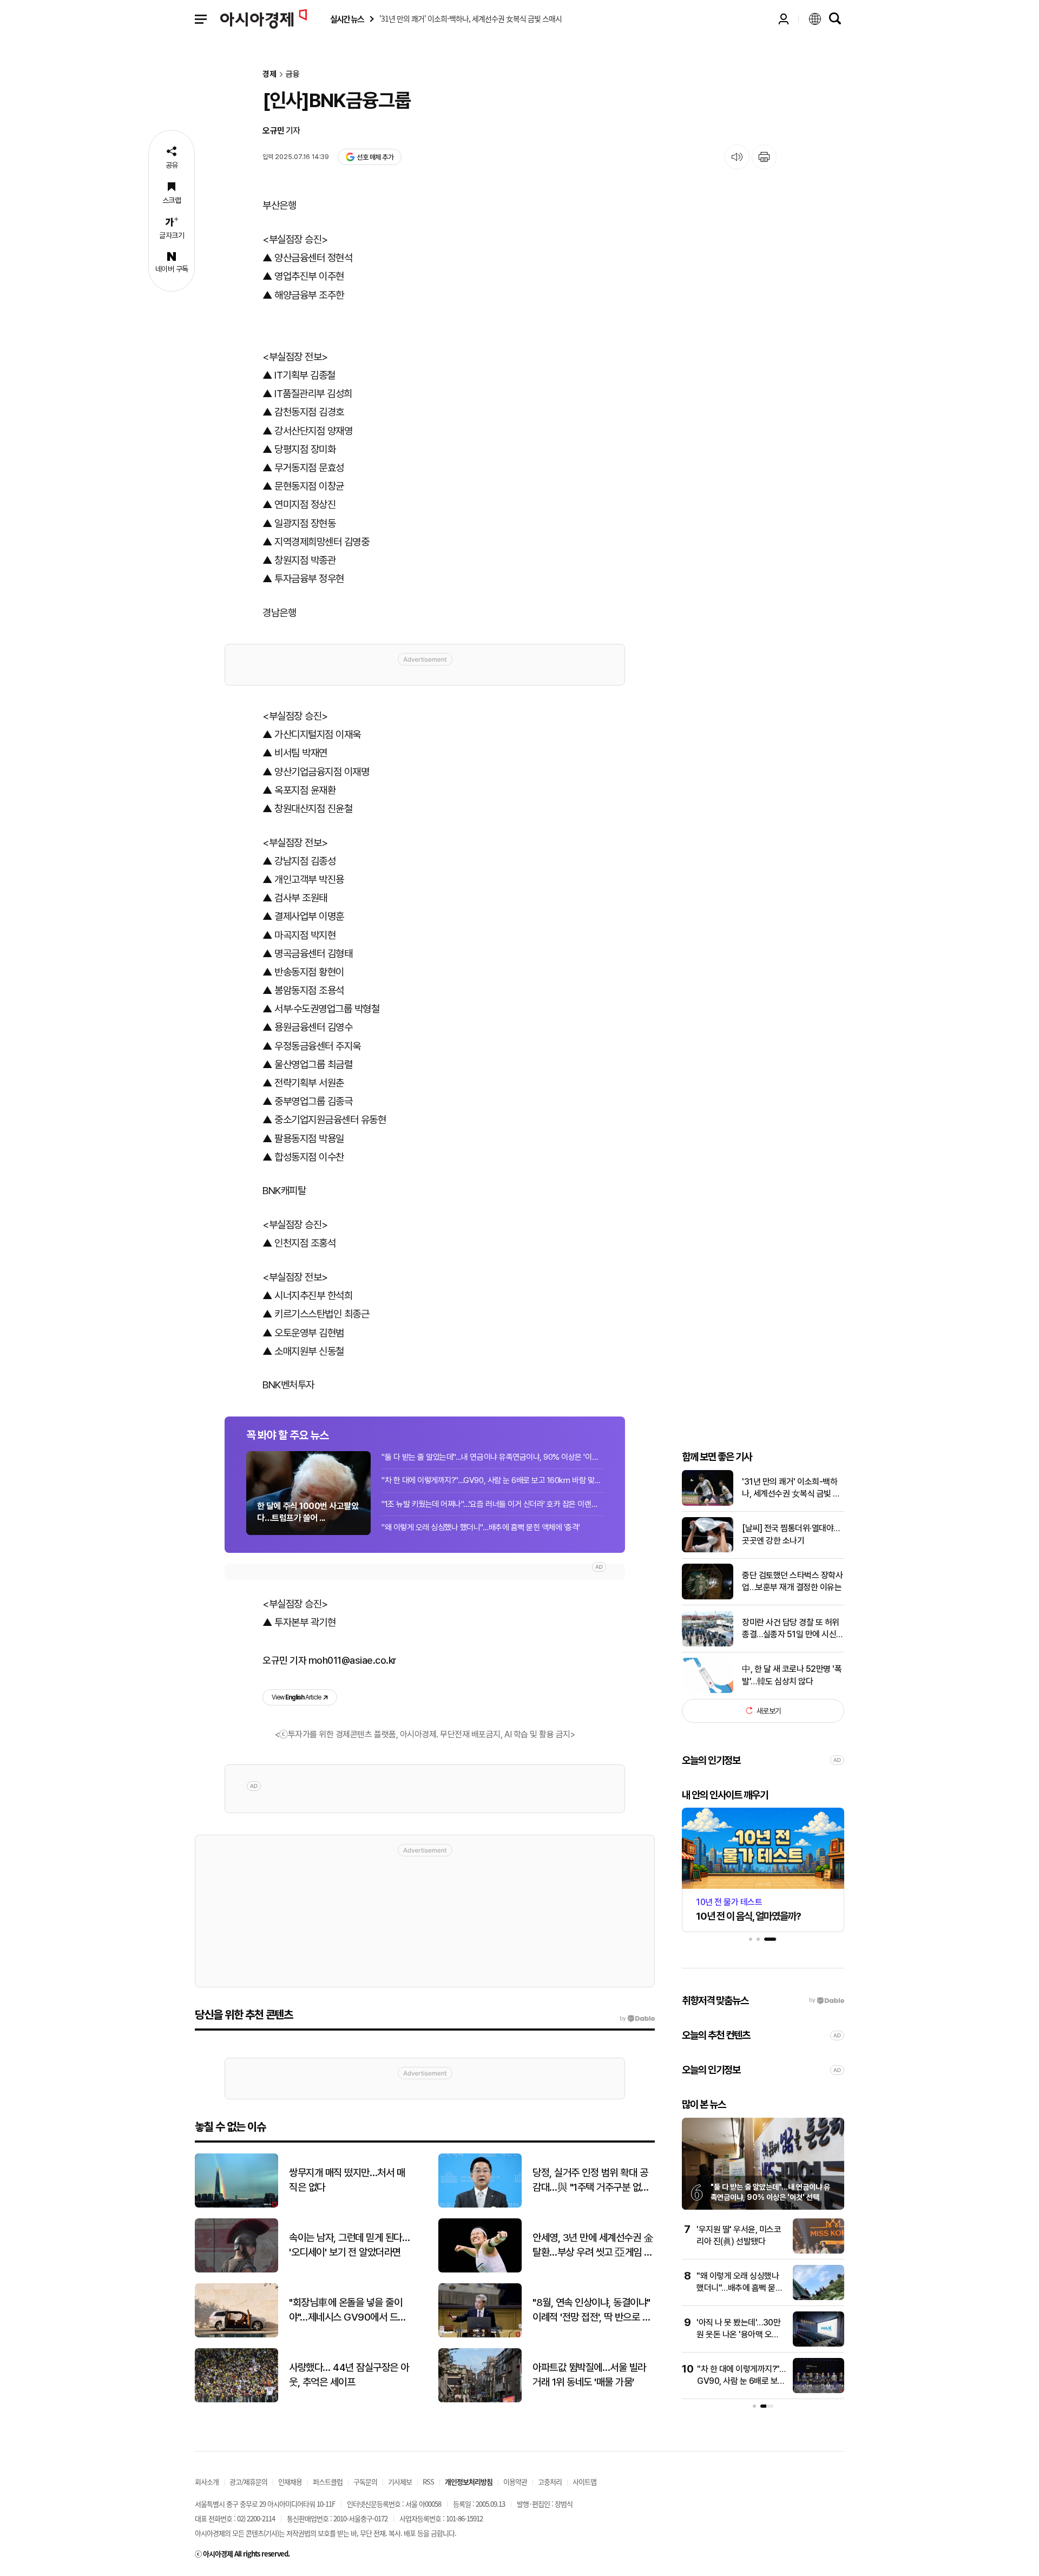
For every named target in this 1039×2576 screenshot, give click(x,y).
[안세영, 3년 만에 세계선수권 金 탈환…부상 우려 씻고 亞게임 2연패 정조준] (480, 2270)
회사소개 (207, 2482)
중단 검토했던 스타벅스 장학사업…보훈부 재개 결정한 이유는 (792, 1581)
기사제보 (400, 2482)
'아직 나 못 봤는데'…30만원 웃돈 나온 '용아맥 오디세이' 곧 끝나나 (738, 2335)
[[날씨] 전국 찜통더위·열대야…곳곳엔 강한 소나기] (708, 1550)
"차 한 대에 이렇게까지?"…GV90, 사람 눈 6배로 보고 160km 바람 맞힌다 (492, 1480)
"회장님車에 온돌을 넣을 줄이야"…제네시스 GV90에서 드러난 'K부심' (348, 2310)
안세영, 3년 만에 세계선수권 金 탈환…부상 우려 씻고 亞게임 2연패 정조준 (593, 2245)
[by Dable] (637, 2019)
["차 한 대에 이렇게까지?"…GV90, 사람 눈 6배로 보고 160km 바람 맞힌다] (818, 2391)
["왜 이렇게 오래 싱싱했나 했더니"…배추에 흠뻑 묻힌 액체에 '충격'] (818, 2298)
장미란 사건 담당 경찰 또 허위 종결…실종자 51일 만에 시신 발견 (791, 1629)
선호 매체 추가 (375, 157)
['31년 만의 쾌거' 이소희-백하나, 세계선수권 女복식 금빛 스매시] (708, 1503)
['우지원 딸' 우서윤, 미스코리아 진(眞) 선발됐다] (818, 2251)
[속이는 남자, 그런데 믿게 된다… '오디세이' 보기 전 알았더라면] (236, 2270)
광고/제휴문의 (248, 2482)
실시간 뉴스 (347, 19)
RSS (428, 2482)
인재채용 (290, 2482)
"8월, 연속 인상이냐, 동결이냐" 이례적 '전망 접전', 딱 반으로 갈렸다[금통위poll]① (591, 2310)
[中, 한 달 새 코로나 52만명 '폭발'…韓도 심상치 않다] (708, 1691)
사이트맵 (584, 2482)
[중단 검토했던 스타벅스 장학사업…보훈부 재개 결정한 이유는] (708, 1597)
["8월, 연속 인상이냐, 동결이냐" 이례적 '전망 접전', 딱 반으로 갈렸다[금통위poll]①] (480, 2335)
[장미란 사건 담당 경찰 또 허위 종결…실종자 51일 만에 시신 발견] (708, 1644)
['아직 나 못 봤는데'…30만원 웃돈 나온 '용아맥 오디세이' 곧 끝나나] (818, 2344)
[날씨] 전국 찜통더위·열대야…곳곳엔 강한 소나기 (791, 1534)
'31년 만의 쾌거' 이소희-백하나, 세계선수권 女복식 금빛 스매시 (791, 1488)
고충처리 (550, 2482)
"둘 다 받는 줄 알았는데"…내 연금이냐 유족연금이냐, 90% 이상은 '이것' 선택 (492, 1457)
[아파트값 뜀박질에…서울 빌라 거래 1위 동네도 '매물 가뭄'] (480, 2400)
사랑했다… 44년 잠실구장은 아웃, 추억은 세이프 (349, 2375)
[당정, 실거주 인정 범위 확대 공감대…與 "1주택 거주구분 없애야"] (480, 2205)
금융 (293, 74)
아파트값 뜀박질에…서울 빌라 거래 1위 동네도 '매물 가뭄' (589, 2375)
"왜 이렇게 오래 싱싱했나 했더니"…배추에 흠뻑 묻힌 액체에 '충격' (481, 1527)
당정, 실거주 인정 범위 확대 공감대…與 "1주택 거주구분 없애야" (591, 2180)
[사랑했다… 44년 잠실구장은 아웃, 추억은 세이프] (236, 2400)
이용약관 (515, 2482)
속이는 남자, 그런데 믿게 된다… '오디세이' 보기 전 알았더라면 (349, 2245)
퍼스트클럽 (328, 2482)
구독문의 (365, 2482)
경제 (269, 74)
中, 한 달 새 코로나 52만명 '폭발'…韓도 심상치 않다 (792, 1675)
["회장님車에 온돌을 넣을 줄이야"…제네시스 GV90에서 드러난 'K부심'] (236, 2335)
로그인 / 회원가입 (784, 19)
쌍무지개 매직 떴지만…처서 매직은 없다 (347, 2180)
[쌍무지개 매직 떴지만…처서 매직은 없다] (236, 2205)
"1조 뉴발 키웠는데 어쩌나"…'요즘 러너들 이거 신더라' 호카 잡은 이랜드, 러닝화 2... (492, 1504)
